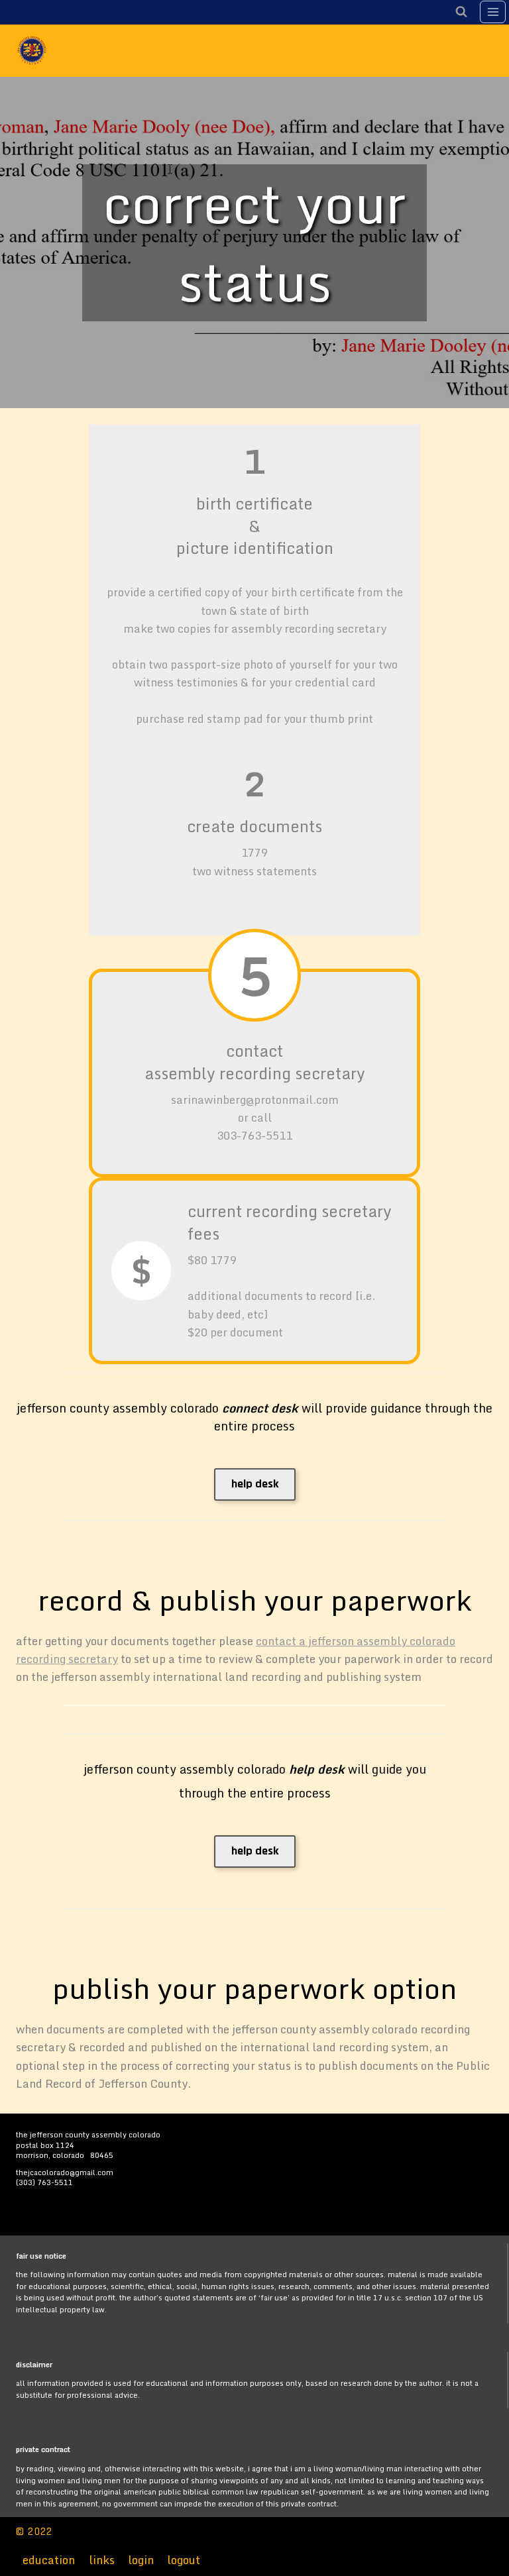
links (102, 2560)
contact (254, 1050)
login (141, 2560)
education (49, 2560)
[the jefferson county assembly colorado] (37, 50)
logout (184, 2560)
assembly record (206, 1073)
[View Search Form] (461, 12)
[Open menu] (493, 12)
